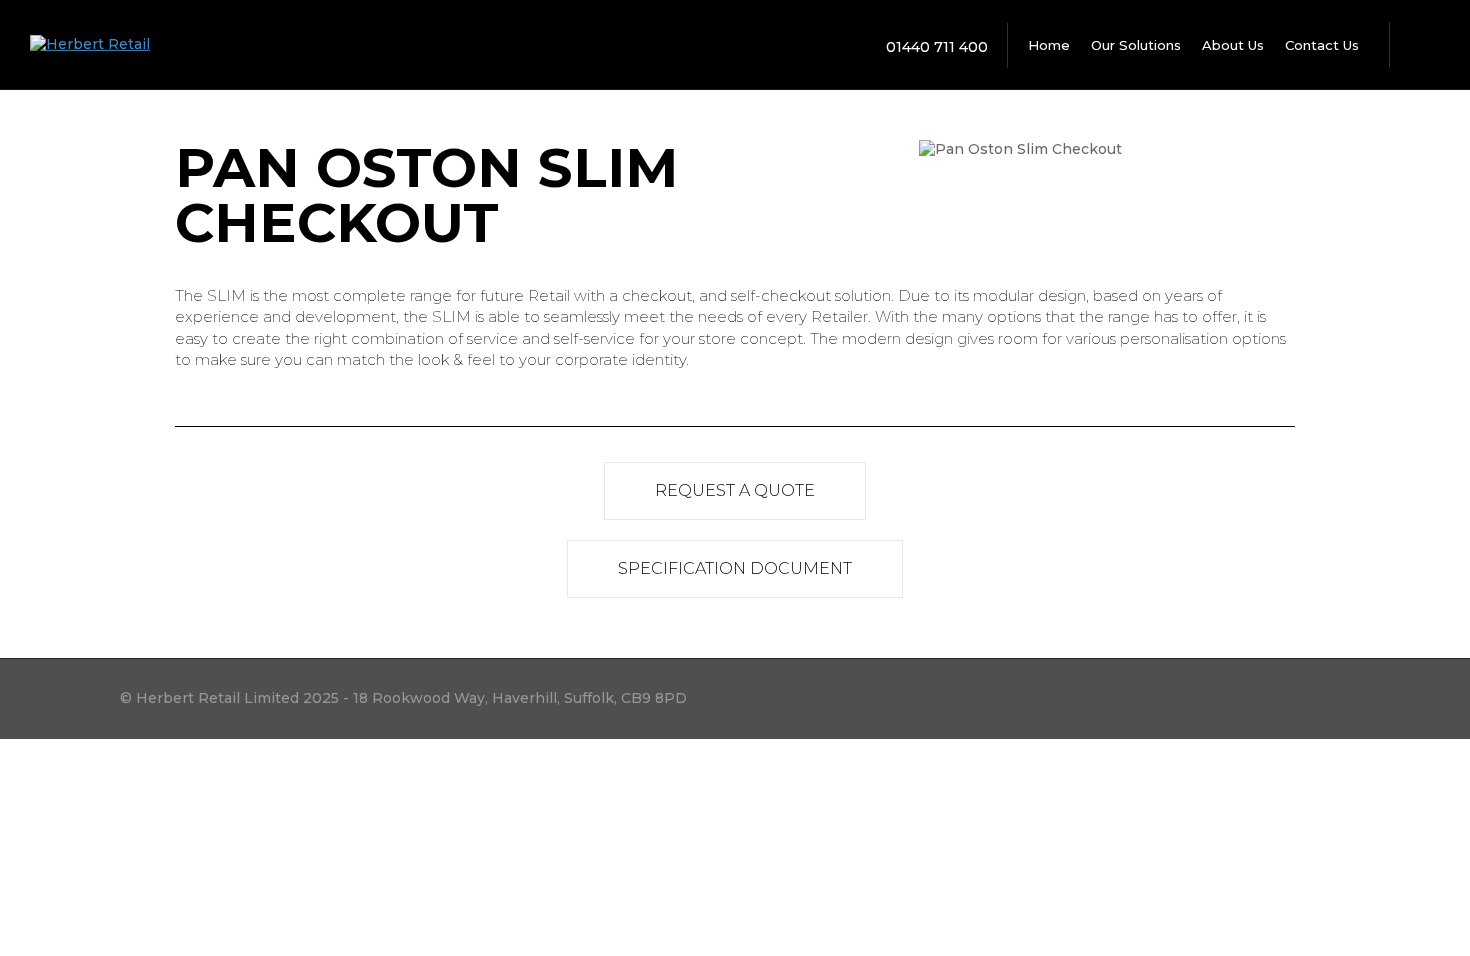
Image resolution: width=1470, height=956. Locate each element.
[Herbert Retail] (90, 44)
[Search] (1420, 45)
